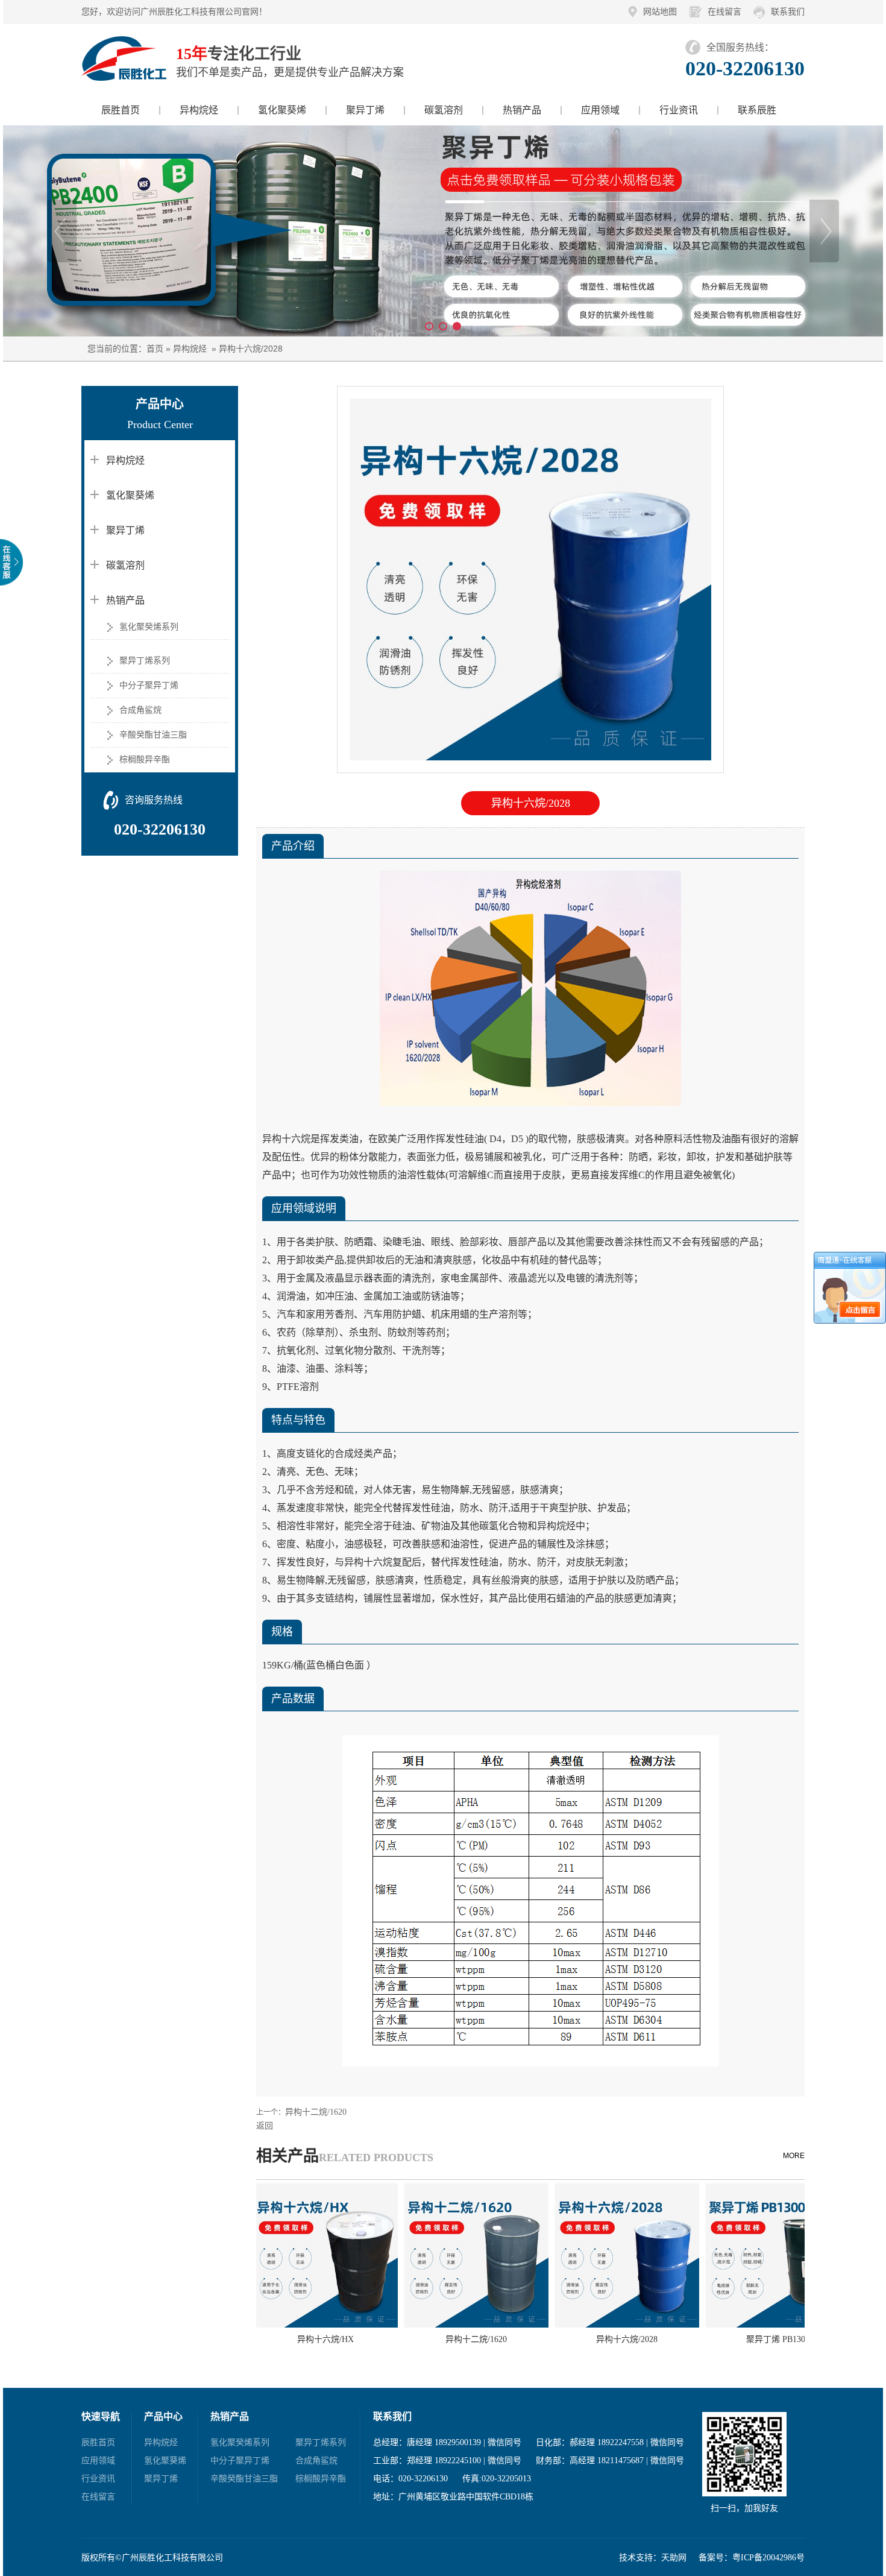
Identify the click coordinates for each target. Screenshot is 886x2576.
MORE (794, 2156)
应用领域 (600, 110)
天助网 (674, 2558)
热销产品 (522, 110)
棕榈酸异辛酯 (145, 759)
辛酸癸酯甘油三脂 (153, 735)
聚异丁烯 (365, 110)
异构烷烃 (199, 110)
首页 (155, 349)
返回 (265, 2126)
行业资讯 (679, 110)
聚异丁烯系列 (145, 661)
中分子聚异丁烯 (149, 685)
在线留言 (724, 12)
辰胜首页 (121, 110)
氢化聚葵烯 (282, 110)
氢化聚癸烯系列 (149, 627)
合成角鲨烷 (140, 710)
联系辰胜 (757, 110)
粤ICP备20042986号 (768, 2558)
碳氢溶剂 (444, 110)
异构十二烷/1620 (316, 2112)
